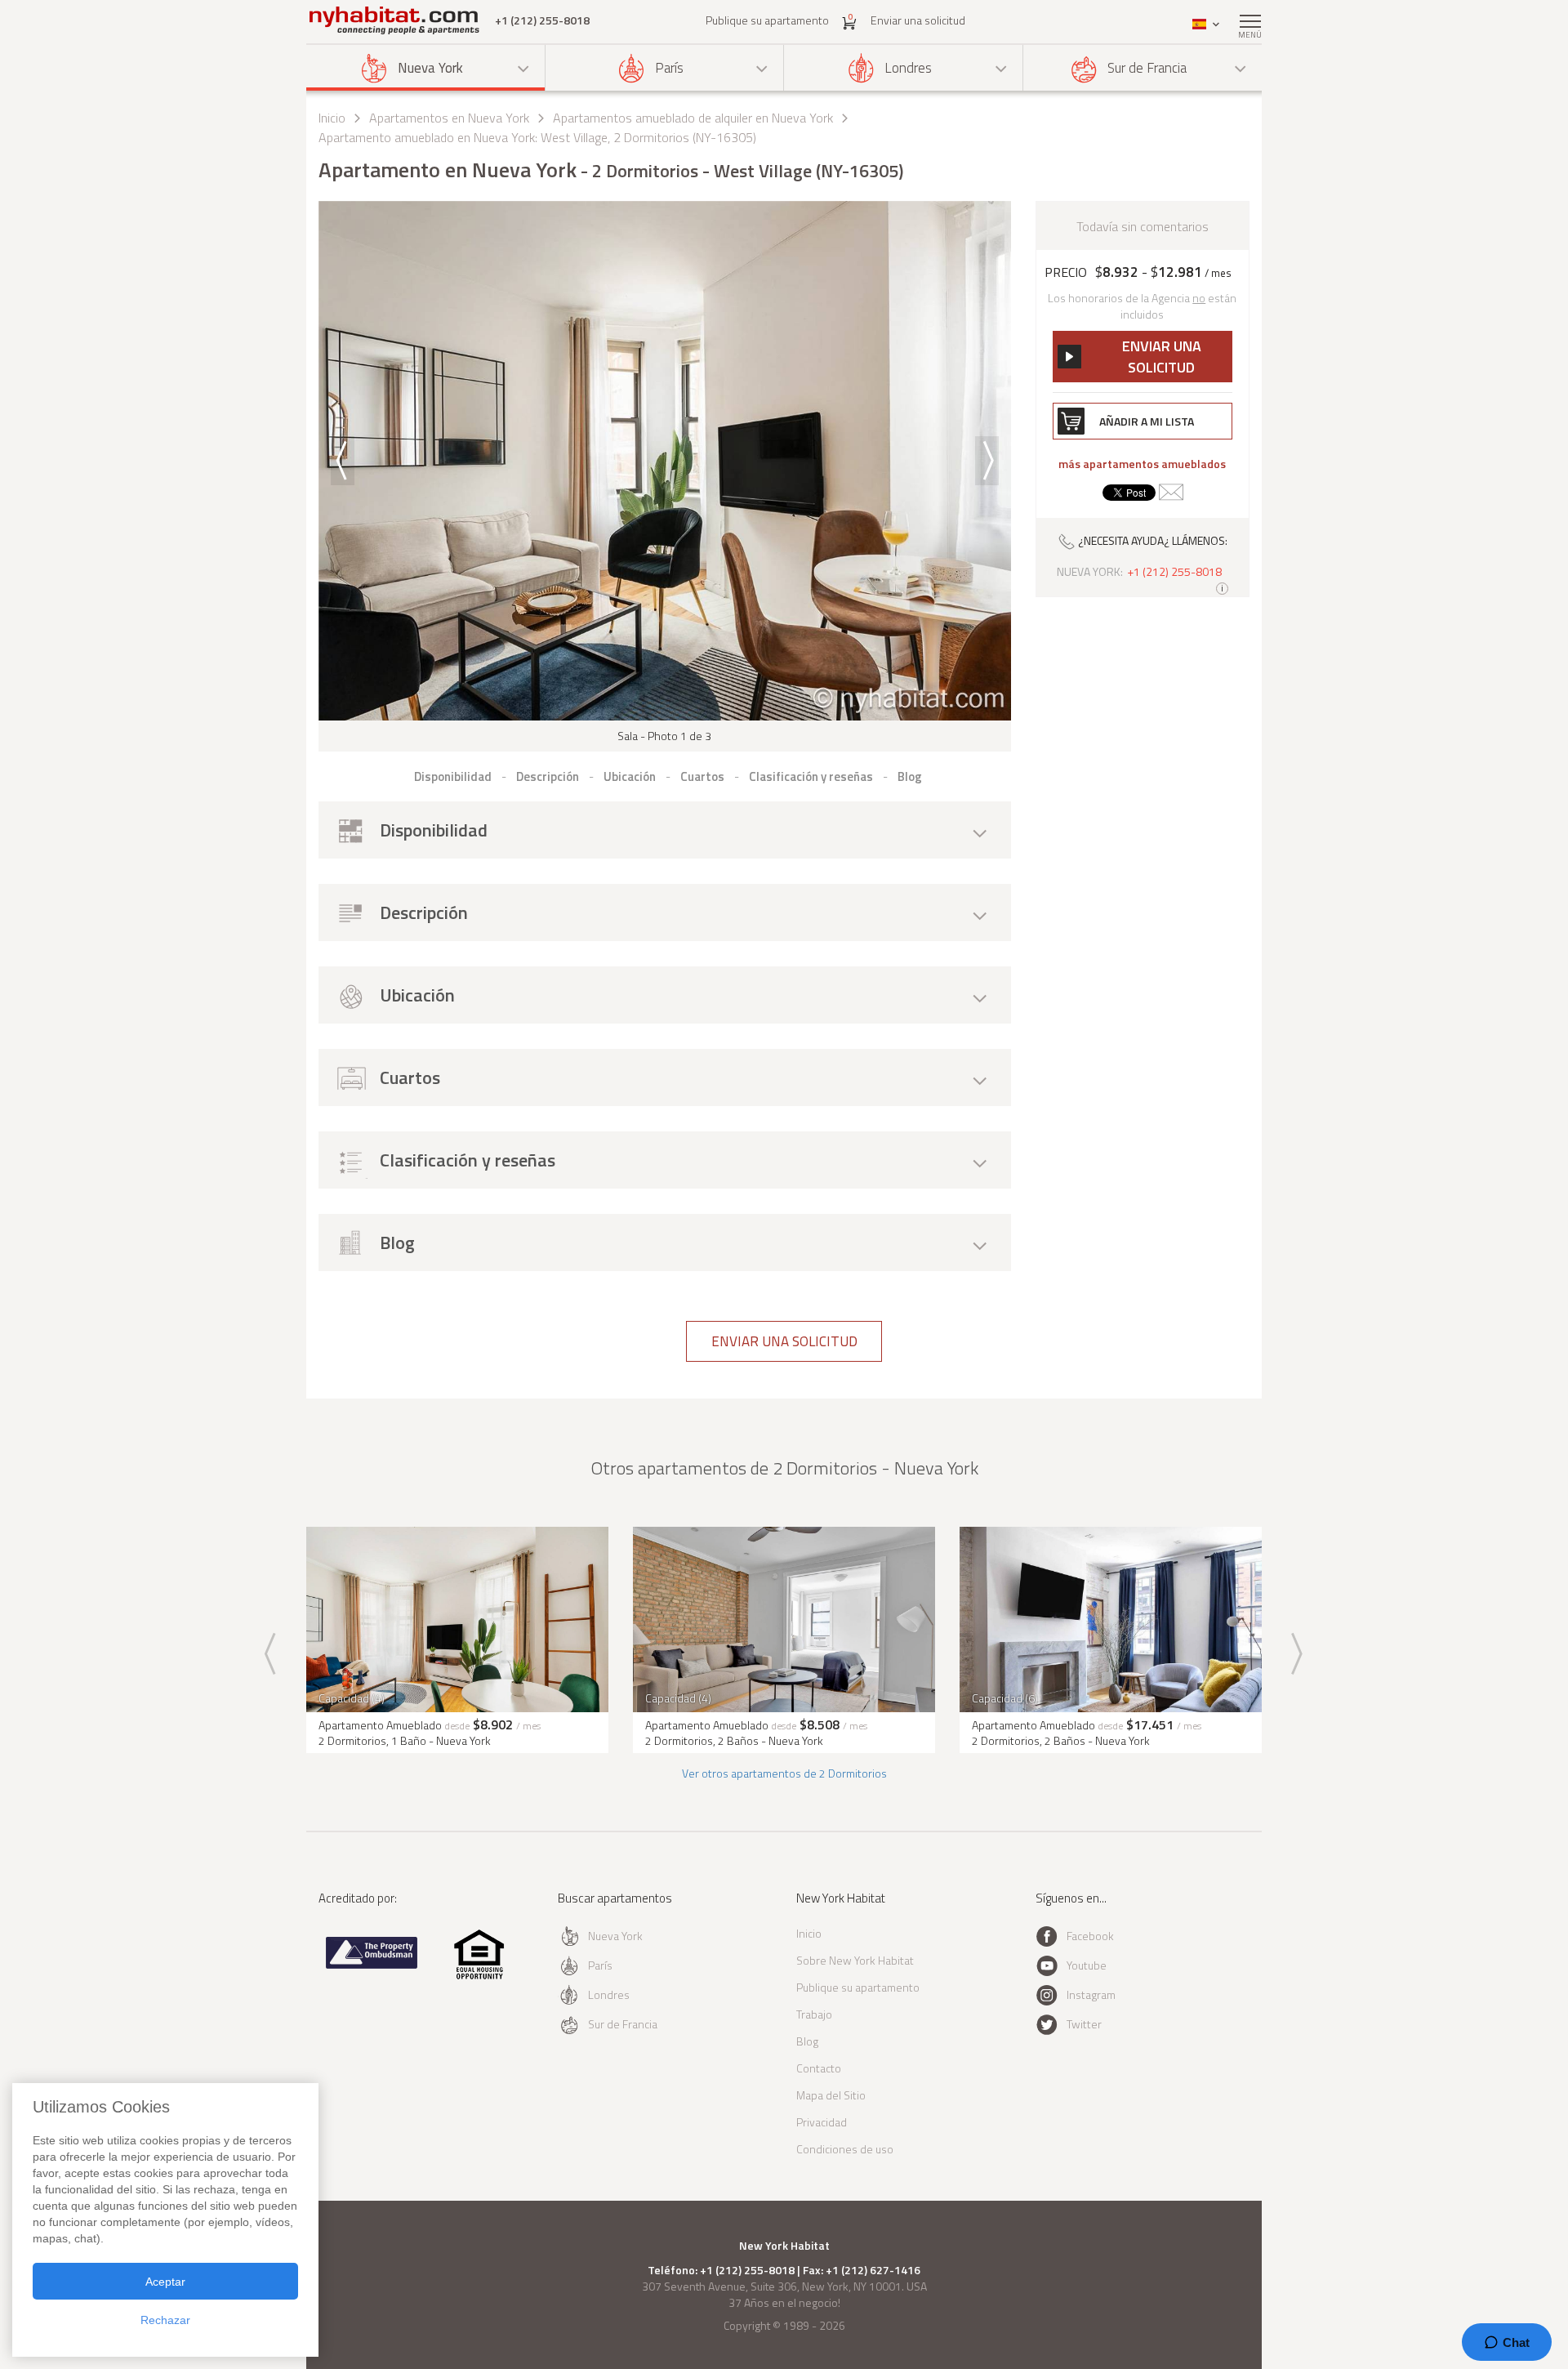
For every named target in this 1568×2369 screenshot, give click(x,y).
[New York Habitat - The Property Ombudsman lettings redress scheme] (372, 1965)
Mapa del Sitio (831, 2095)
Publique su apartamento (767, 20)
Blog (807, 2041)
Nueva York (430, 68)
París (669, 68)
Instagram (1091, 1994)
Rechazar (165, 2320)
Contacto (819, 2068)
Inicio (332, 118)
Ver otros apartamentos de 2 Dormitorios (784, 1773)
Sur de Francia (1147, 68)
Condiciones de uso (845, 2149)
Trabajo (814, 2014)
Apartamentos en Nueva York (449, 118)
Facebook (1090, 1936)
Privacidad (822, 2122)
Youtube (1087, 1965)
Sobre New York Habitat (855, 1960)
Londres (908, 68)
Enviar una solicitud (918, 20)
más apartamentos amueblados (1142, 464)
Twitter (1084, 2024)
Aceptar (165, 2282)
